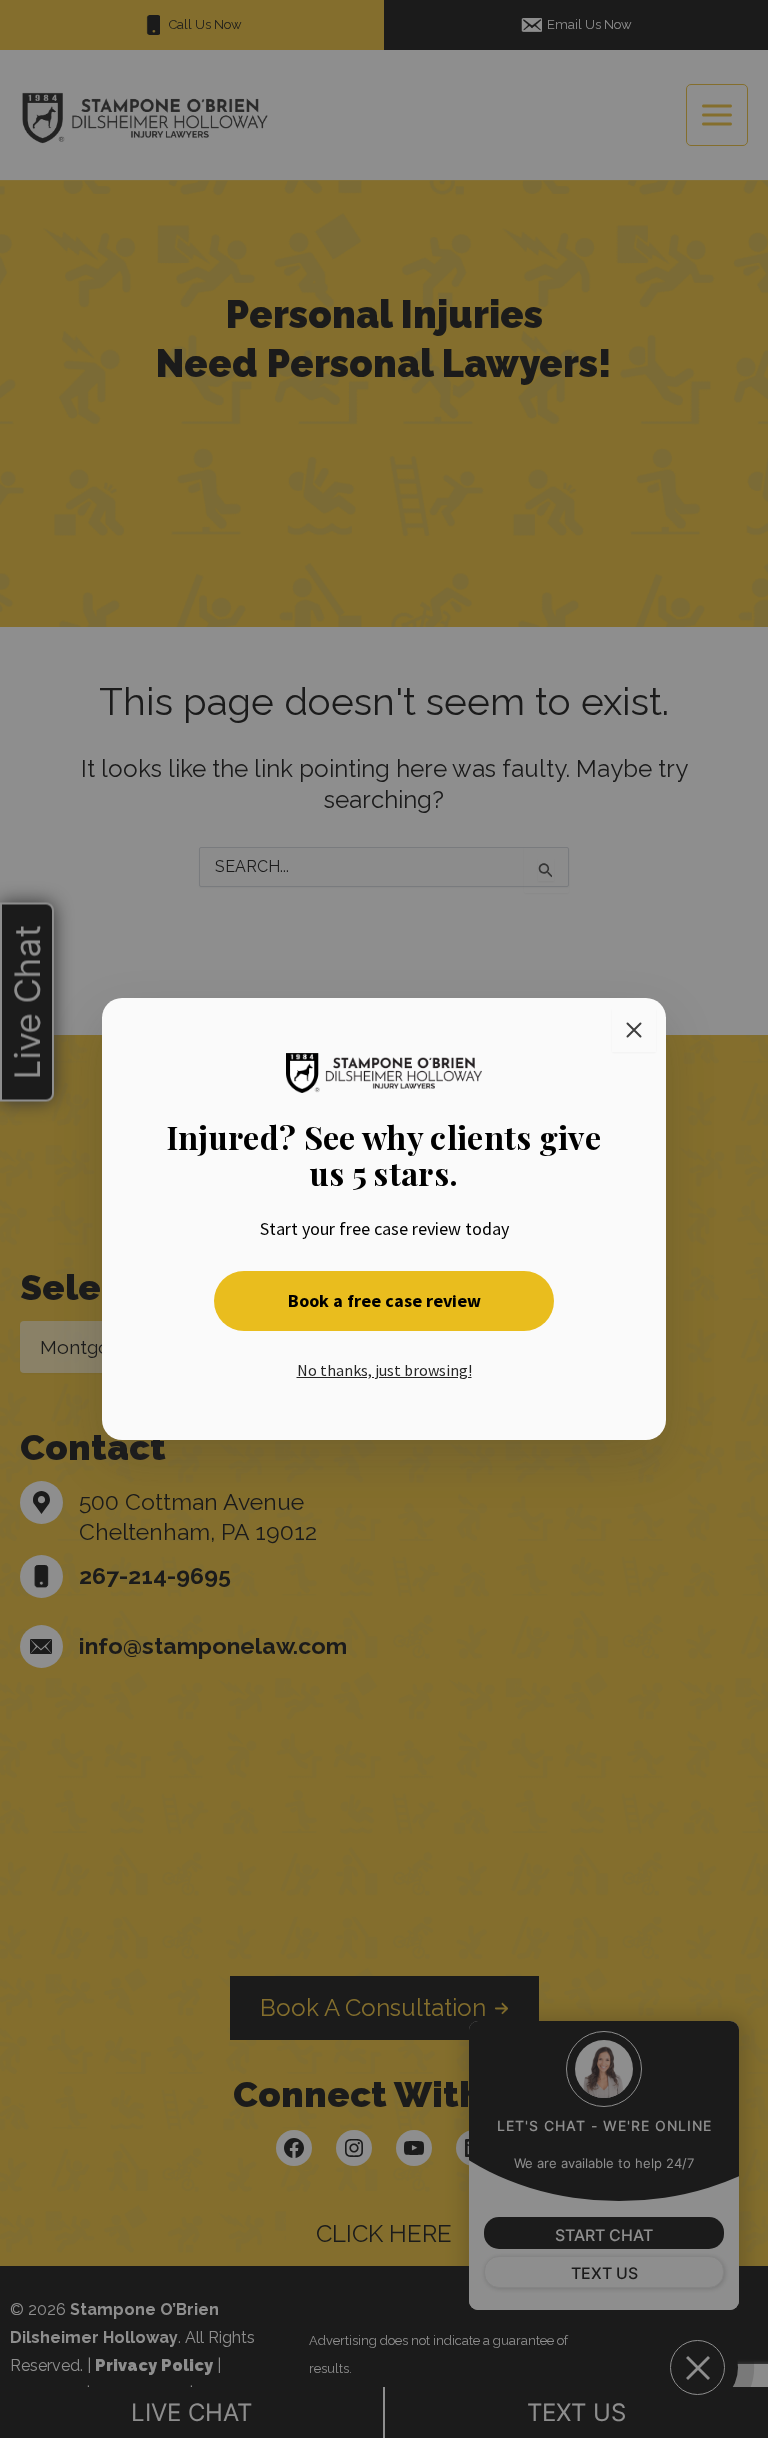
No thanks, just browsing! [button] (384, 1370)
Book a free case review (384, 1300)
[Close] (634, 1030)
